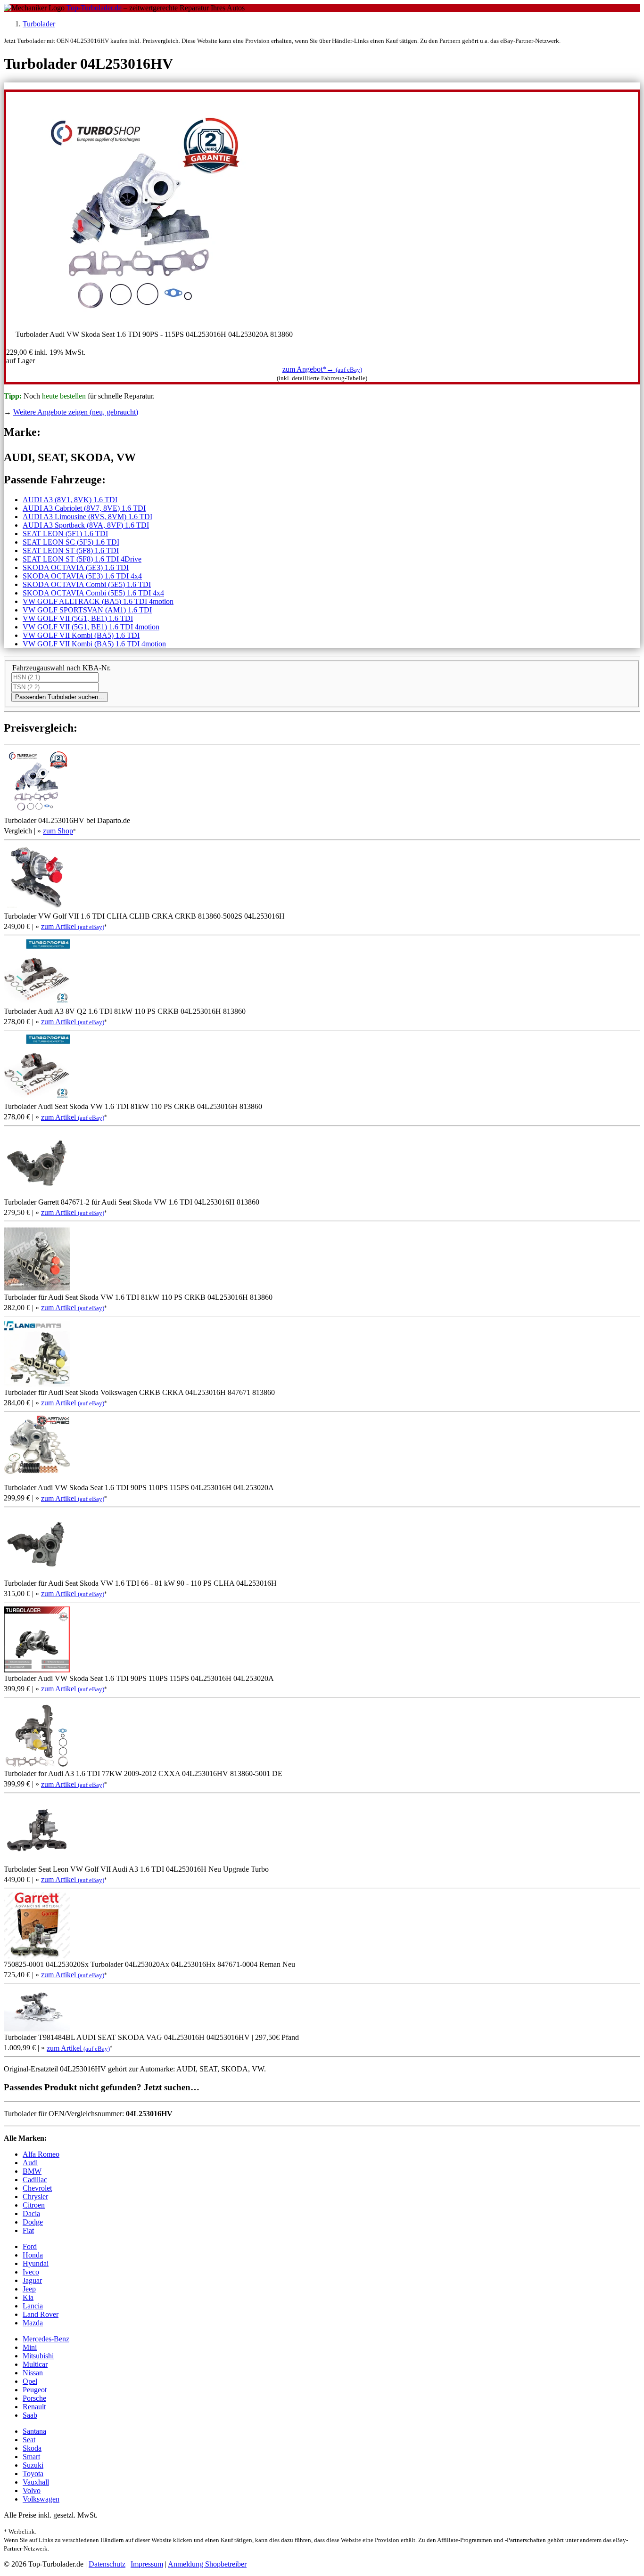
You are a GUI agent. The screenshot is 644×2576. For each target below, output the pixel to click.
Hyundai (36, 2263)
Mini (30, 2347)
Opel (30, 2381)
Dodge (33, 2222)
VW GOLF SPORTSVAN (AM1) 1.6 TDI (87, 610)
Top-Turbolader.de (94, 8)
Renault (34, 2407)
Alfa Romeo (41, 2154)
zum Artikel (73, 926)
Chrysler (35, 2197)
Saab (30, 2415)
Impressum (147, 2564)
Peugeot (35, 2390)
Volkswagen (41, 2499)
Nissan (33, 2373)
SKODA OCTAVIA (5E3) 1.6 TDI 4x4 (82, 576)
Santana (34, 2431)
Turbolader (39, 24)
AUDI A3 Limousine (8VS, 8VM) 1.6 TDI (87, 517)
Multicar (35, 2364)
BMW (32, 2171)
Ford (30, 2246)
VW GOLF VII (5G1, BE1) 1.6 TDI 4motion (91, 627)
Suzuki (33, 2465)
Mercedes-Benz (46, 2339)
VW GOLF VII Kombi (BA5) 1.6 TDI (81, 635)
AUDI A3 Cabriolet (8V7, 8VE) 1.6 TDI (84, 508)
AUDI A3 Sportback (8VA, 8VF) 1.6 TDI (86, 525)
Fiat (28, 2230)
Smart (31, 2457)
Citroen (34, 2205)
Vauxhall (36, 2482)
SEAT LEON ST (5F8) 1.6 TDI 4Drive (82, 559)
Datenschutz (107, 2564)
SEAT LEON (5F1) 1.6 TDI (65, 534)
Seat (29, 2440)
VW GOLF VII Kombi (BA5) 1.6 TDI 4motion (94, 644)
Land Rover (41, 2314)
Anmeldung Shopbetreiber (207, 2564)
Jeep (29, 2289)
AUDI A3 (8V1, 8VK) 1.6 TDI (70, 500)
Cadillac (35, 2180)
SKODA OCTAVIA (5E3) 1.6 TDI (76, 567)
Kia (28, 2297)
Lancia (33, 2306)
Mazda (33, 2323)
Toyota (33, 2474)
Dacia (31, 2213)
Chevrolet (37, 2188)
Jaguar (32, 2280)
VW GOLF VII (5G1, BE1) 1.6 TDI (78, 618)
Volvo (32, 2490)
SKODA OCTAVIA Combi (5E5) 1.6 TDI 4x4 (93, 593)
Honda (33, 2255)
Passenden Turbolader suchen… (60, 697)
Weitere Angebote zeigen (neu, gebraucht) (76, 412)
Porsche (34, 2398)
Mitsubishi (38, 2356)
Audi (30, 2163)
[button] (322, 369)
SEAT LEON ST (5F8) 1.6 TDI (71, 550)
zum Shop (58, 831)
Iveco (31, 2272)
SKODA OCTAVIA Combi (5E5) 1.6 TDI (87, 584)
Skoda (32, 2448)
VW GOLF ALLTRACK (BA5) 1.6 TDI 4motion (98, 601)
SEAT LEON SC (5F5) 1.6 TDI (71, 542)
